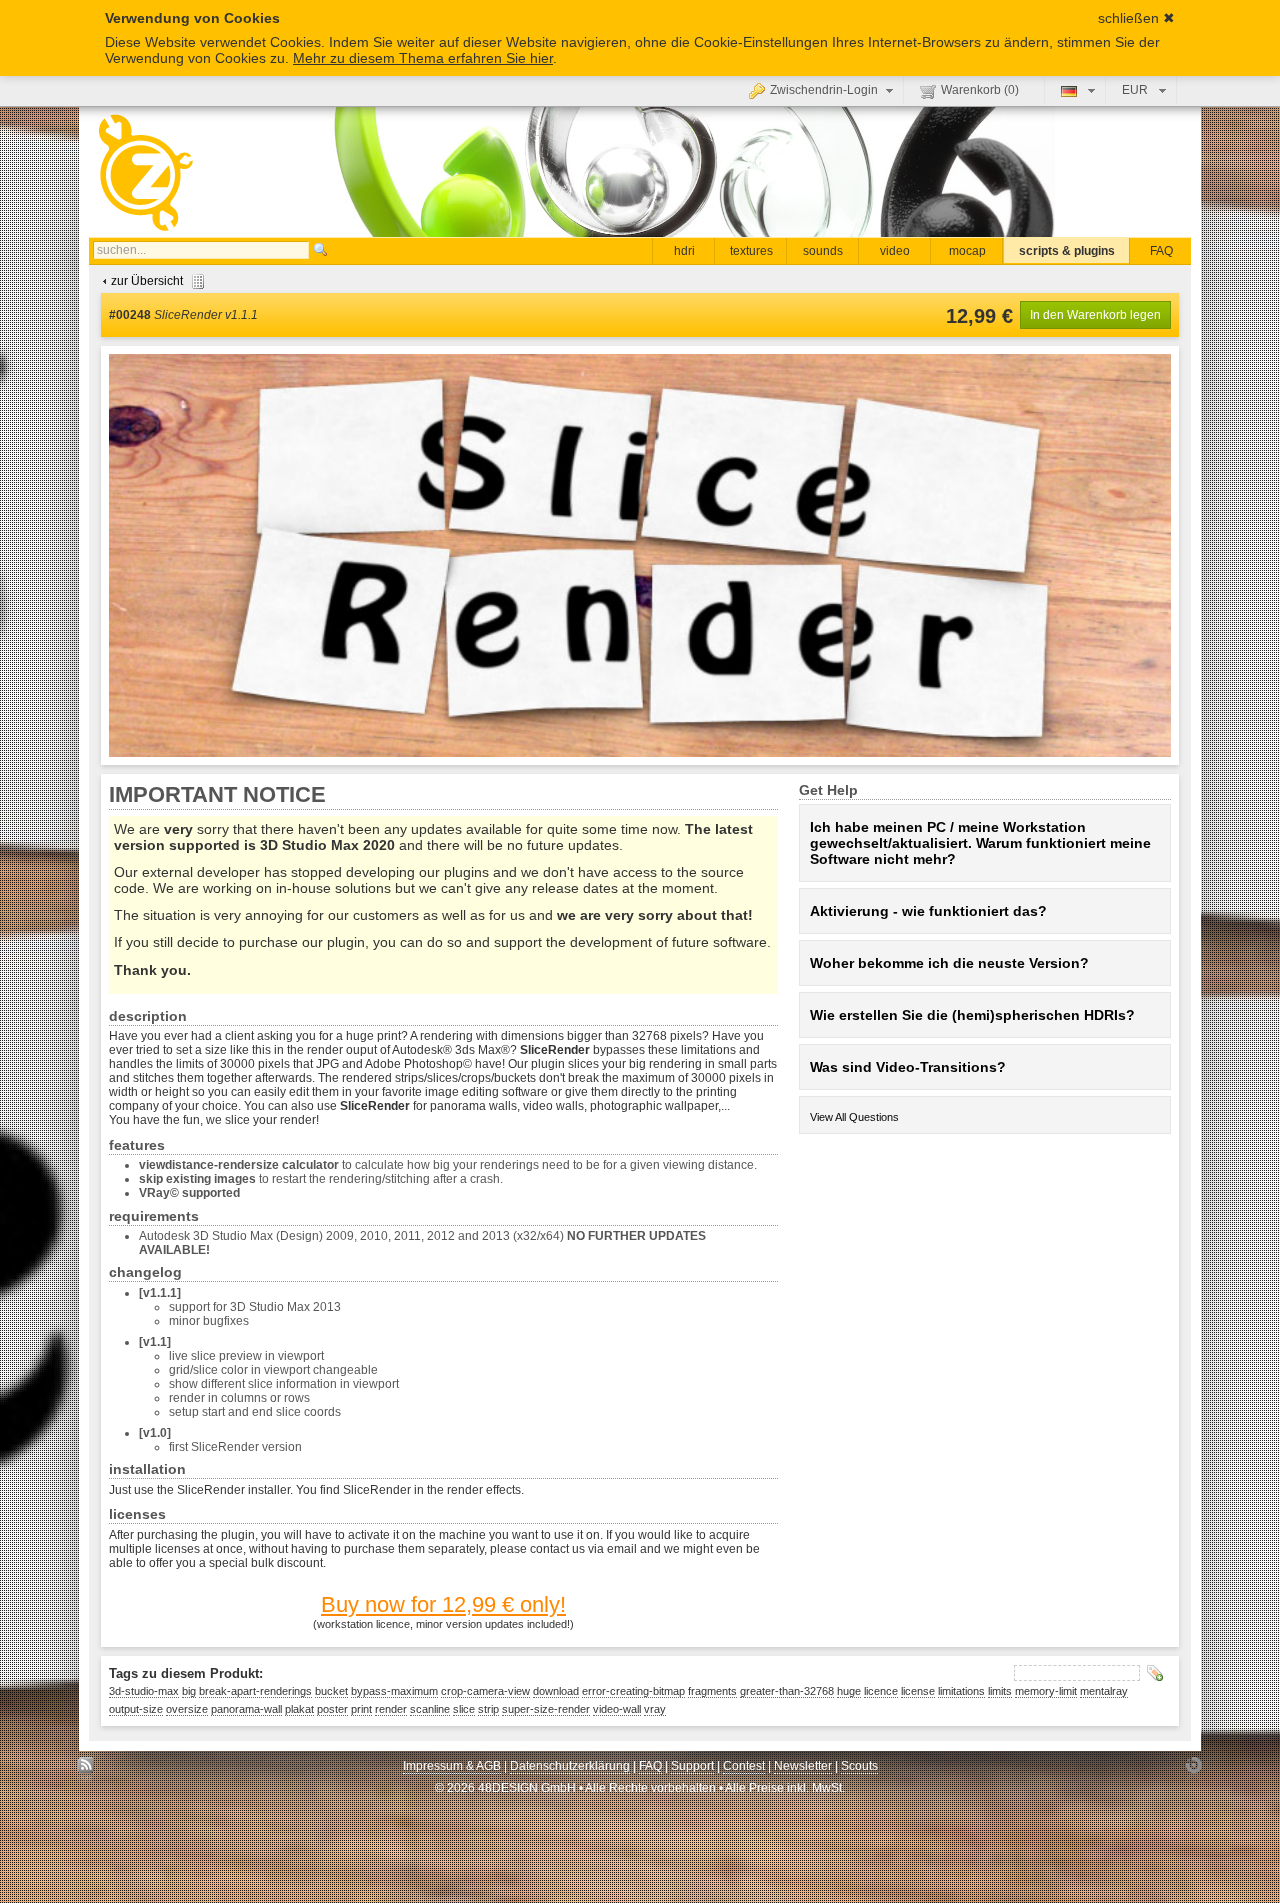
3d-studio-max (144, 1691)
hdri (684, 251)
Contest (744, 1766)
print (361, 1709)
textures (751, 251)
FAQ (1161, 251)
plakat (299, 1709)
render (391, 1709)
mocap (967, 251)
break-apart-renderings (255, 1691)
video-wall (617, 1709)
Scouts (859, 1766)
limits (1000, 1691)
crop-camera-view (485, 1691)
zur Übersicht (147, 281)
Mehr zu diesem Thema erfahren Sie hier (423, 58)
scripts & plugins (1067, 251)
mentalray (1104, 1691)
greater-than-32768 (787, 1691)
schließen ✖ (1136, 18)
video (895, 251)
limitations (961, 1691)
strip (488, 1709)
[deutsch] (1075, 90)
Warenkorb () (980, 90)
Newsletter (803, 1766)
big (189, 1691)
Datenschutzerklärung (570, 1766)
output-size (136, 1709)
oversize (187, 1709)
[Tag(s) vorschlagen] (1155, 1673)
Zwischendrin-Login (824, 90)
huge (849, 1691)
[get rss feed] (86, 1770)
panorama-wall (246, 1709)
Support (692, 1766)
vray (655, 1709)
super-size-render (546, 1709)
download (556, 1691)
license (918, 1691)
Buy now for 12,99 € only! (443, 1604)
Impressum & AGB (452, 1766)
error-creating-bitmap (633, 1691)
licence (881, 1691)
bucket (331, 1691)
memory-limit (1046, 1691)
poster (332, 1709)
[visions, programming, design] (1193, 1770)
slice (464, 1709)
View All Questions (854, 1117)
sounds (823, 251)
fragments (712, 1691)
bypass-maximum (394, 1691)
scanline (430, 1709)
